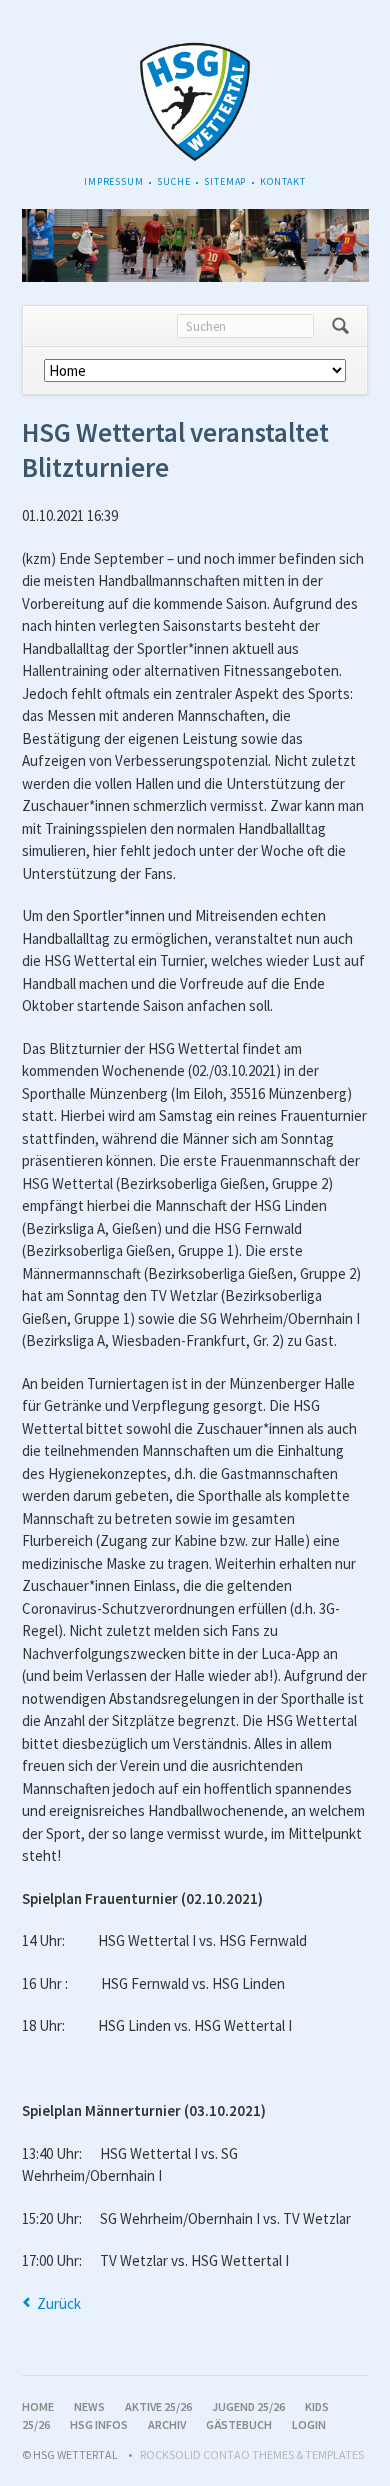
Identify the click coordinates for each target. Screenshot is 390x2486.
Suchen (340, 326)
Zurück (59, 2303)
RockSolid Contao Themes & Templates (252, 2454)
